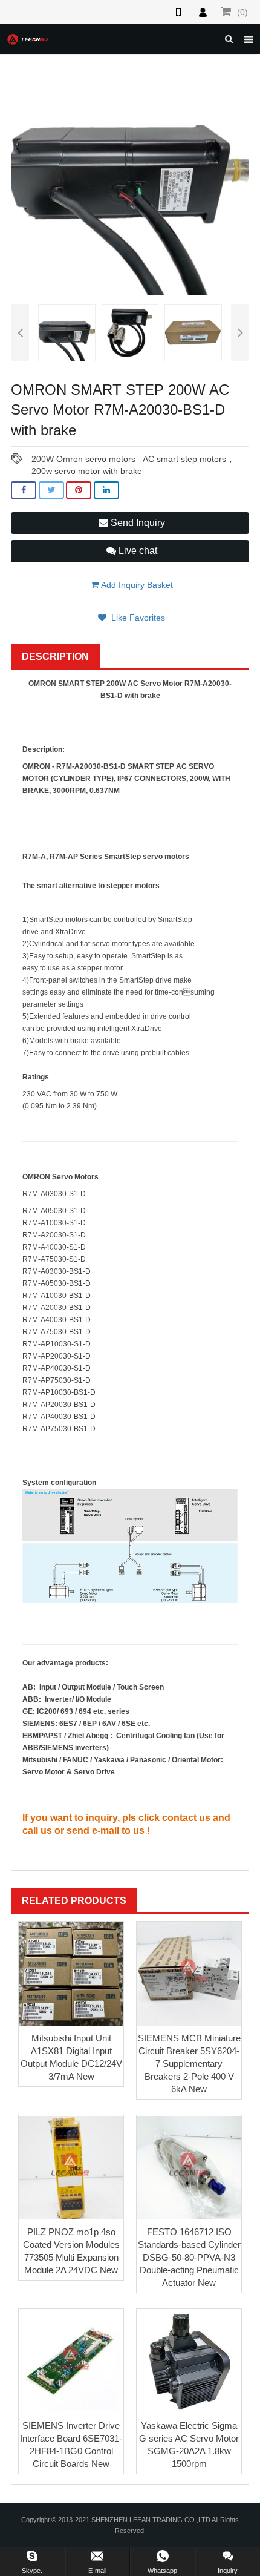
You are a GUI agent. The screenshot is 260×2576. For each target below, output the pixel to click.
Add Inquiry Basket (136, 585)
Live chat (137, 551)
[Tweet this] (51, 490)
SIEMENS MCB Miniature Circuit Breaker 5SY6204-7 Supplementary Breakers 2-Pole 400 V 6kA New (189, 2064)
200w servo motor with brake (87, 471)
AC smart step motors (184, 459)
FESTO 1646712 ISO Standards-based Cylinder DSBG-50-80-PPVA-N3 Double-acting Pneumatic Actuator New (189, 2257)
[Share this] (24, 490)
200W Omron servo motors (83, 459)
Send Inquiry (137, 523)
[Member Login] (203, 12)
